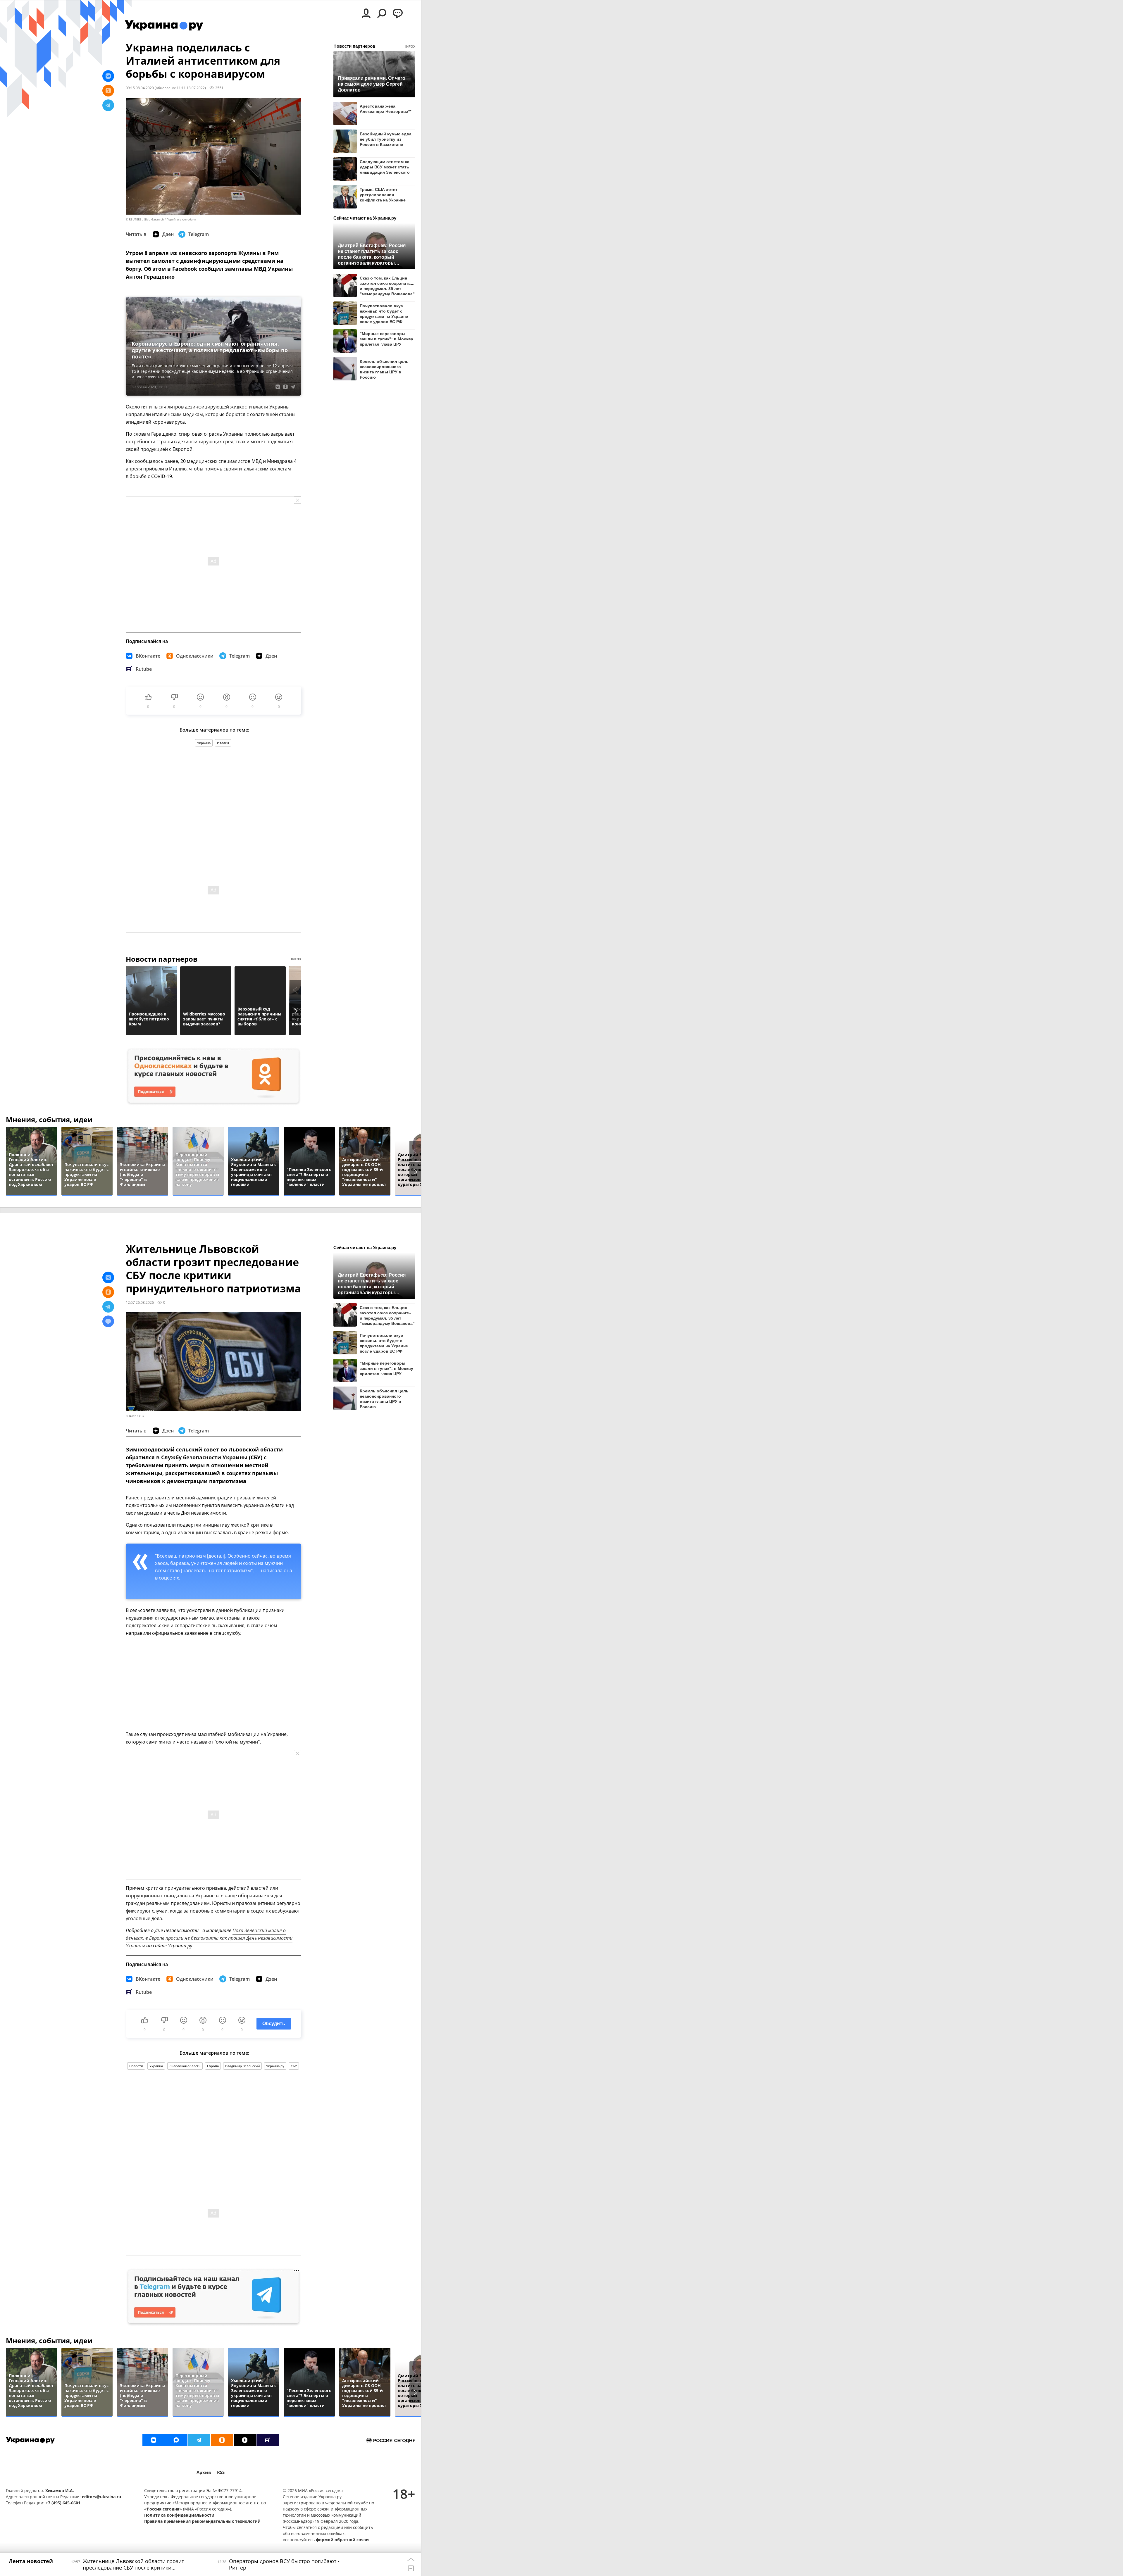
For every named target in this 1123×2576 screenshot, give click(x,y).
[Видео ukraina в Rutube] (268, 2440)
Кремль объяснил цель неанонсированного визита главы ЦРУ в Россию (384, 369)
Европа (213, 2066)
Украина (204, 743)
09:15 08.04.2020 (140, 88)
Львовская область (185, 2066)
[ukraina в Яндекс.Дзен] (245, 2440)
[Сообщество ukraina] (176, 2440)
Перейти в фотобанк (181, 219)
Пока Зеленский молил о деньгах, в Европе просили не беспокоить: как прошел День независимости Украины (209, 1938)
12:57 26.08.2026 (140, 1302)
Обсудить (274, 2024)
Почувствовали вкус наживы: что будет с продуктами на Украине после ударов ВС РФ (384, 314)
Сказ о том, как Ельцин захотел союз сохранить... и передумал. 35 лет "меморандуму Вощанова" (387, 286)
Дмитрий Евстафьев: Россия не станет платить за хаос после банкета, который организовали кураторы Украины (372, 254)
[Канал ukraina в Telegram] (199, 2440)
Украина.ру (275, 2066)
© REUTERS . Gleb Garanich (145, 219)
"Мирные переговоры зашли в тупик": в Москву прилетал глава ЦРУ (386, 339)
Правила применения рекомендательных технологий (202, 2521)
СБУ (294, 2066)
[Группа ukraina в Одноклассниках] (222, 2440)
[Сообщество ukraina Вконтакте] (154, 2440)
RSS (221, 2472)
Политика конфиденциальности (179, 2515)
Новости (136, 2066)
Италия (223, 743)
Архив (204, 2472)
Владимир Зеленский (242, 2066)
